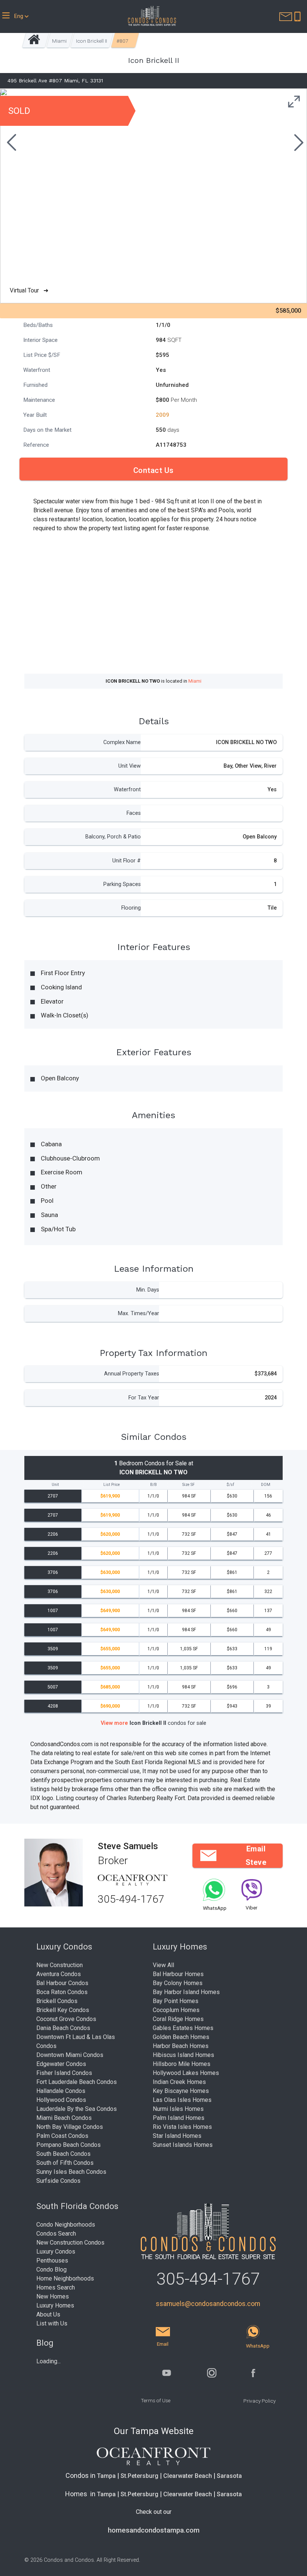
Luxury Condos (56, 2252)
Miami (59, 41)
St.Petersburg (139, 2476)
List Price (112, 1485)
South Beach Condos (63, 2154)
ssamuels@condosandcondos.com (208, 2304)
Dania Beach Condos (63, 2028)
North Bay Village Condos (70, 2127)
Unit (55, 1485)
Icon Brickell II (92, 41)
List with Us (52, 2323)
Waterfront (127, 790)
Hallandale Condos (61, 2091)
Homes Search (56, 2287)
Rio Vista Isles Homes (182, 2127)
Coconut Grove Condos (66, 2019)
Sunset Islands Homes (183, 2145)
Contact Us (153, 470)
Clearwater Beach (188, 2476)
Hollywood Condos (61, 2100)
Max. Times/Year (139, 1313)
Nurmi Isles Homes (178, 2109)
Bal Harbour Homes (178, 1974)
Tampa (106, 2476)
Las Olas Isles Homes (182, 2100)
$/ (230, 1485)
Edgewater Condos (61, 2064)
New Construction (60, 1965)
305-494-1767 (131, 1899)
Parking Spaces (122, 884)
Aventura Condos (59, 1974)
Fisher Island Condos (64, 2073)
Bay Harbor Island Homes (186, 1992)
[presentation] (10, 143)
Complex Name (122, 742)
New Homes (53, 2296)
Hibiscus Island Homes (183, 2055)
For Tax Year (144, 1398)
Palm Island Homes (179, 2118)
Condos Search (56, 2234)
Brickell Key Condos (63, 2010)
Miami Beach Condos (64, 2118)
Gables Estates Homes (183, 2028)
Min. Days (148, 1290)
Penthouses (52, 2261)
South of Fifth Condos (65, 2163)
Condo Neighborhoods (66, 2225)
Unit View (130, 766)
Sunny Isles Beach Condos (71, 2172)
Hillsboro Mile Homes (182, 2064)
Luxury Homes (55, 2305)
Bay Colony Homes (178, 1983)
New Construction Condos (70, 2243)
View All (163, 1965)
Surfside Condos (58, 2181)
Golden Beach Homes (181, 2037)
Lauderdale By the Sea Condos (77, 2109)
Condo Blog (51, 2269)
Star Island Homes (177, 2136)
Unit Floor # (127, 861)
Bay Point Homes (176, 2001)
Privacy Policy (259, 2401)
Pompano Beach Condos (69, 2145)
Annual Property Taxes (132, 1374)
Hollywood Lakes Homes (186, 2073)
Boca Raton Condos (62, 1992)
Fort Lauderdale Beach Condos (77, 2082)
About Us (48, 2314)
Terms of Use (156, 2400)
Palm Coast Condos (62, 2136)
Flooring (131, 908)
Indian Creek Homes (179, 2082)
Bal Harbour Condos (62, 1983)
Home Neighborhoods (65, 2278)
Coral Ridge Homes (178, 2019)
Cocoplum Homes (176, 2010)
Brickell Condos (57, 2001)
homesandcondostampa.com (154, 2530)
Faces (134, 813)
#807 (122, 41)
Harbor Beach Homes (181, 2046)
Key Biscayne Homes (181, 2091)
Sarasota (229, 2476)
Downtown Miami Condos (70, 2055)
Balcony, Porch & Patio (113, 837)
